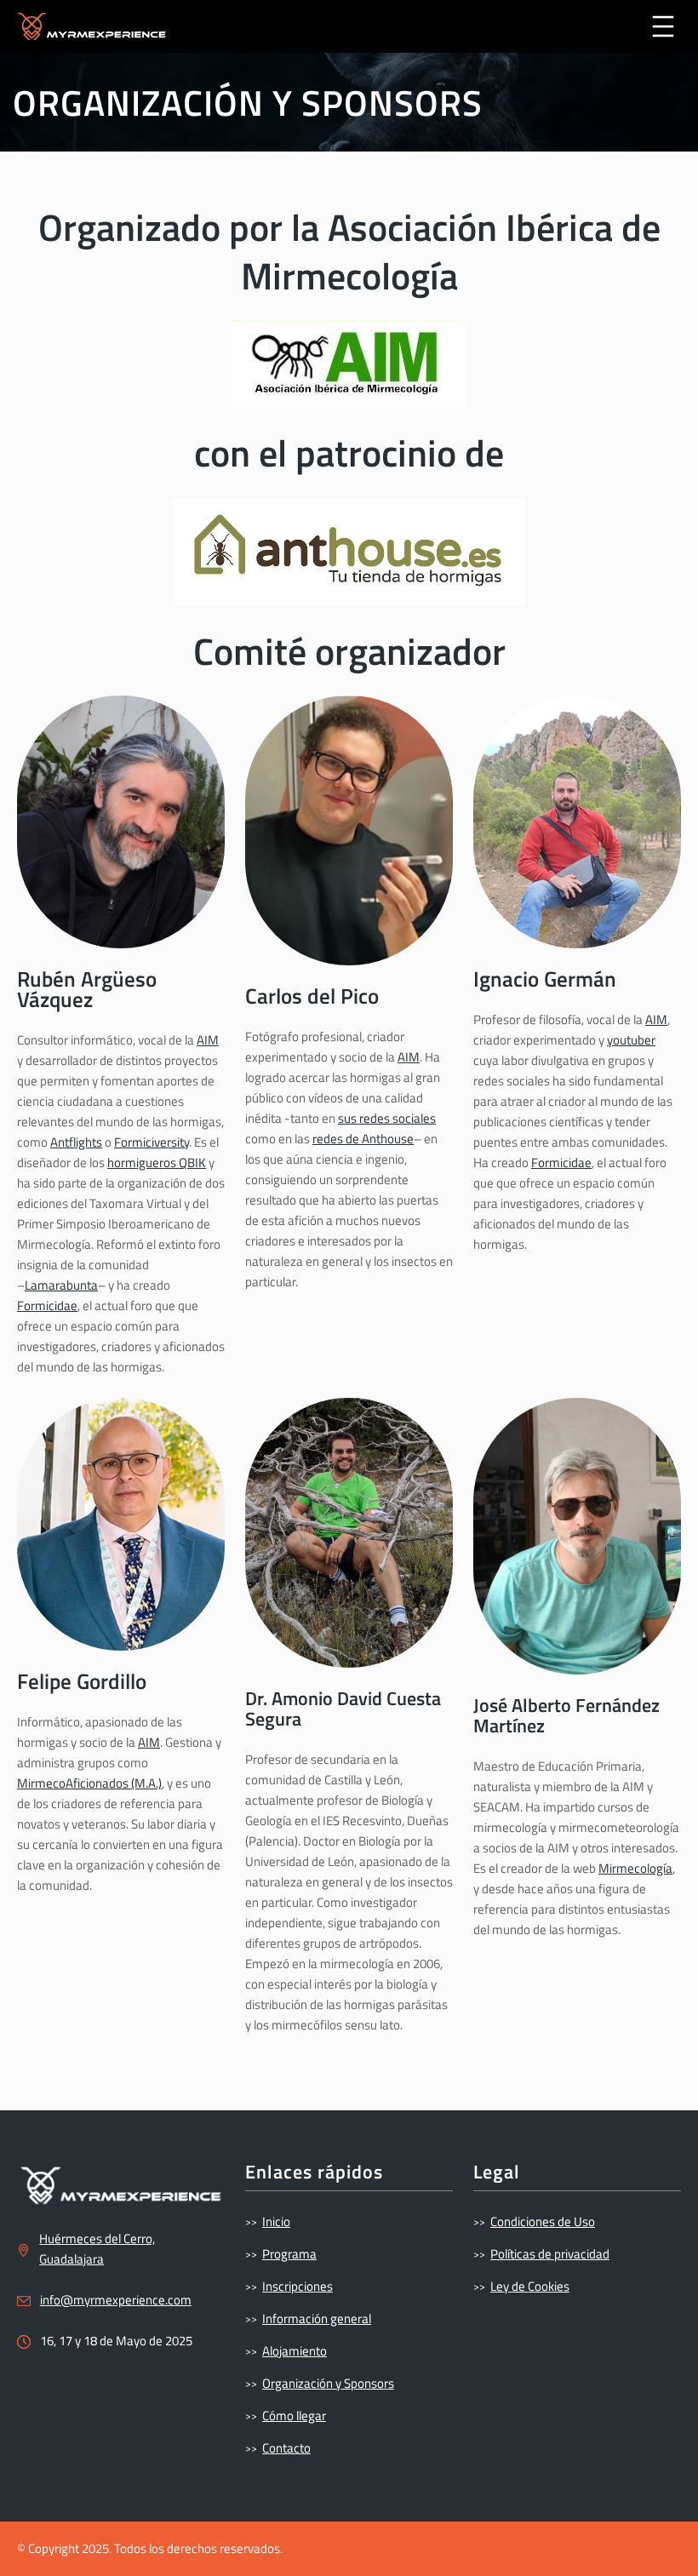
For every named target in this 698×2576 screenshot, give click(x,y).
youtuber (631, 1040)
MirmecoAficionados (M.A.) (89, 1783)
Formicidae (47, 1305)
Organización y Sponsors (328, 2383)
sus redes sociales (387, 1118)
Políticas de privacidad (550, 2254)
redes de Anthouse (363, 1139)
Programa (289, 2254)
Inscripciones (298, 2286)
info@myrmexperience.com (116, 2300)
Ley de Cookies (530, 2286)
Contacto (286, 2448)
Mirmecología (635, 1868)
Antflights (76, 1142)
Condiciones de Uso (543, 2221)
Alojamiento (295, 2351)
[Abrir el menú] (663, 26)
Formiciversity (152, 1142)
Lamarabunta (61, 1285)
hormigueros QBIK (157, 1162)
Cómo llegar (294, 2416)
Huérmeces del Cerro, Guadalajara (97, 2249)
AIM (208, 1040)
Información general (317, 2318)
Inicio (276, 2221)
